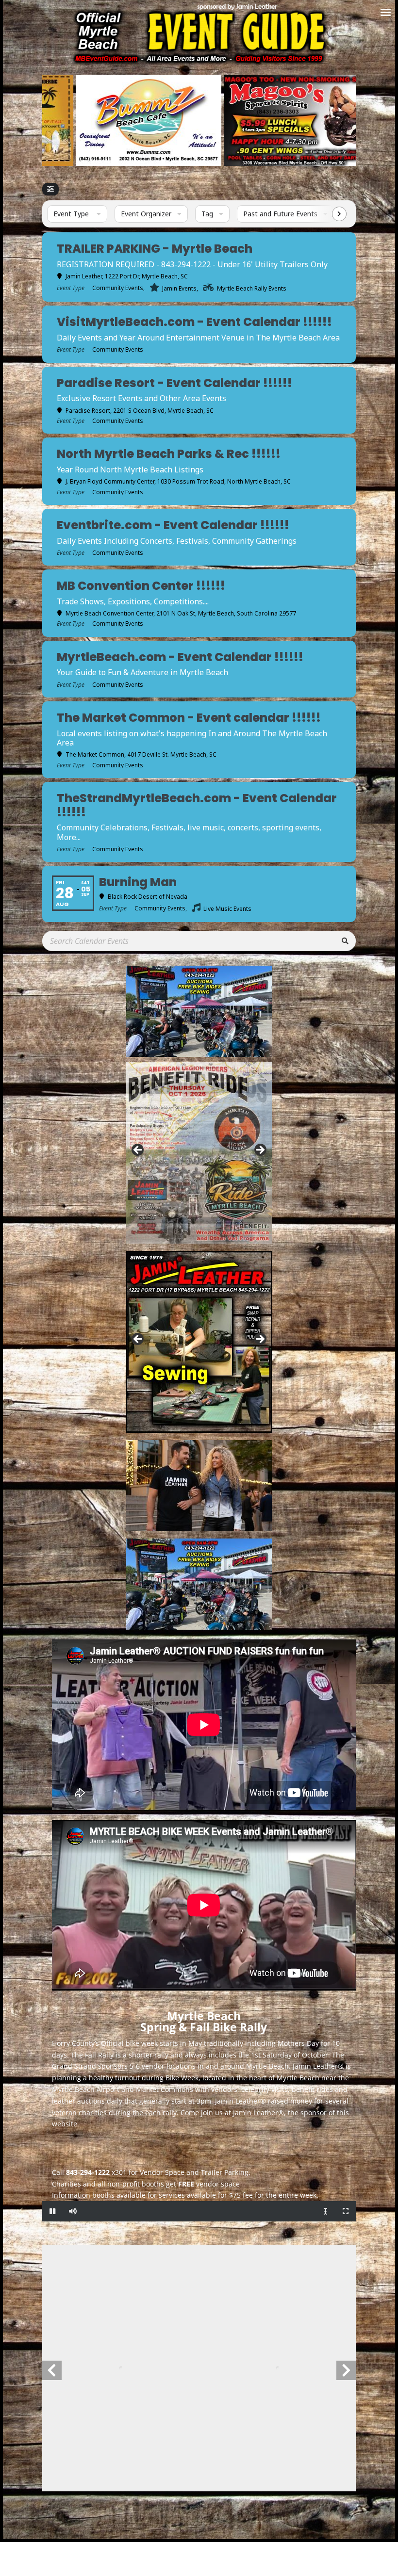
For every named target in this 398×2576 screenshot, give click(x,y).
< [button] (138, 1150)
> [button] (260, 1150)
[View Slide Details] (171, 120)
